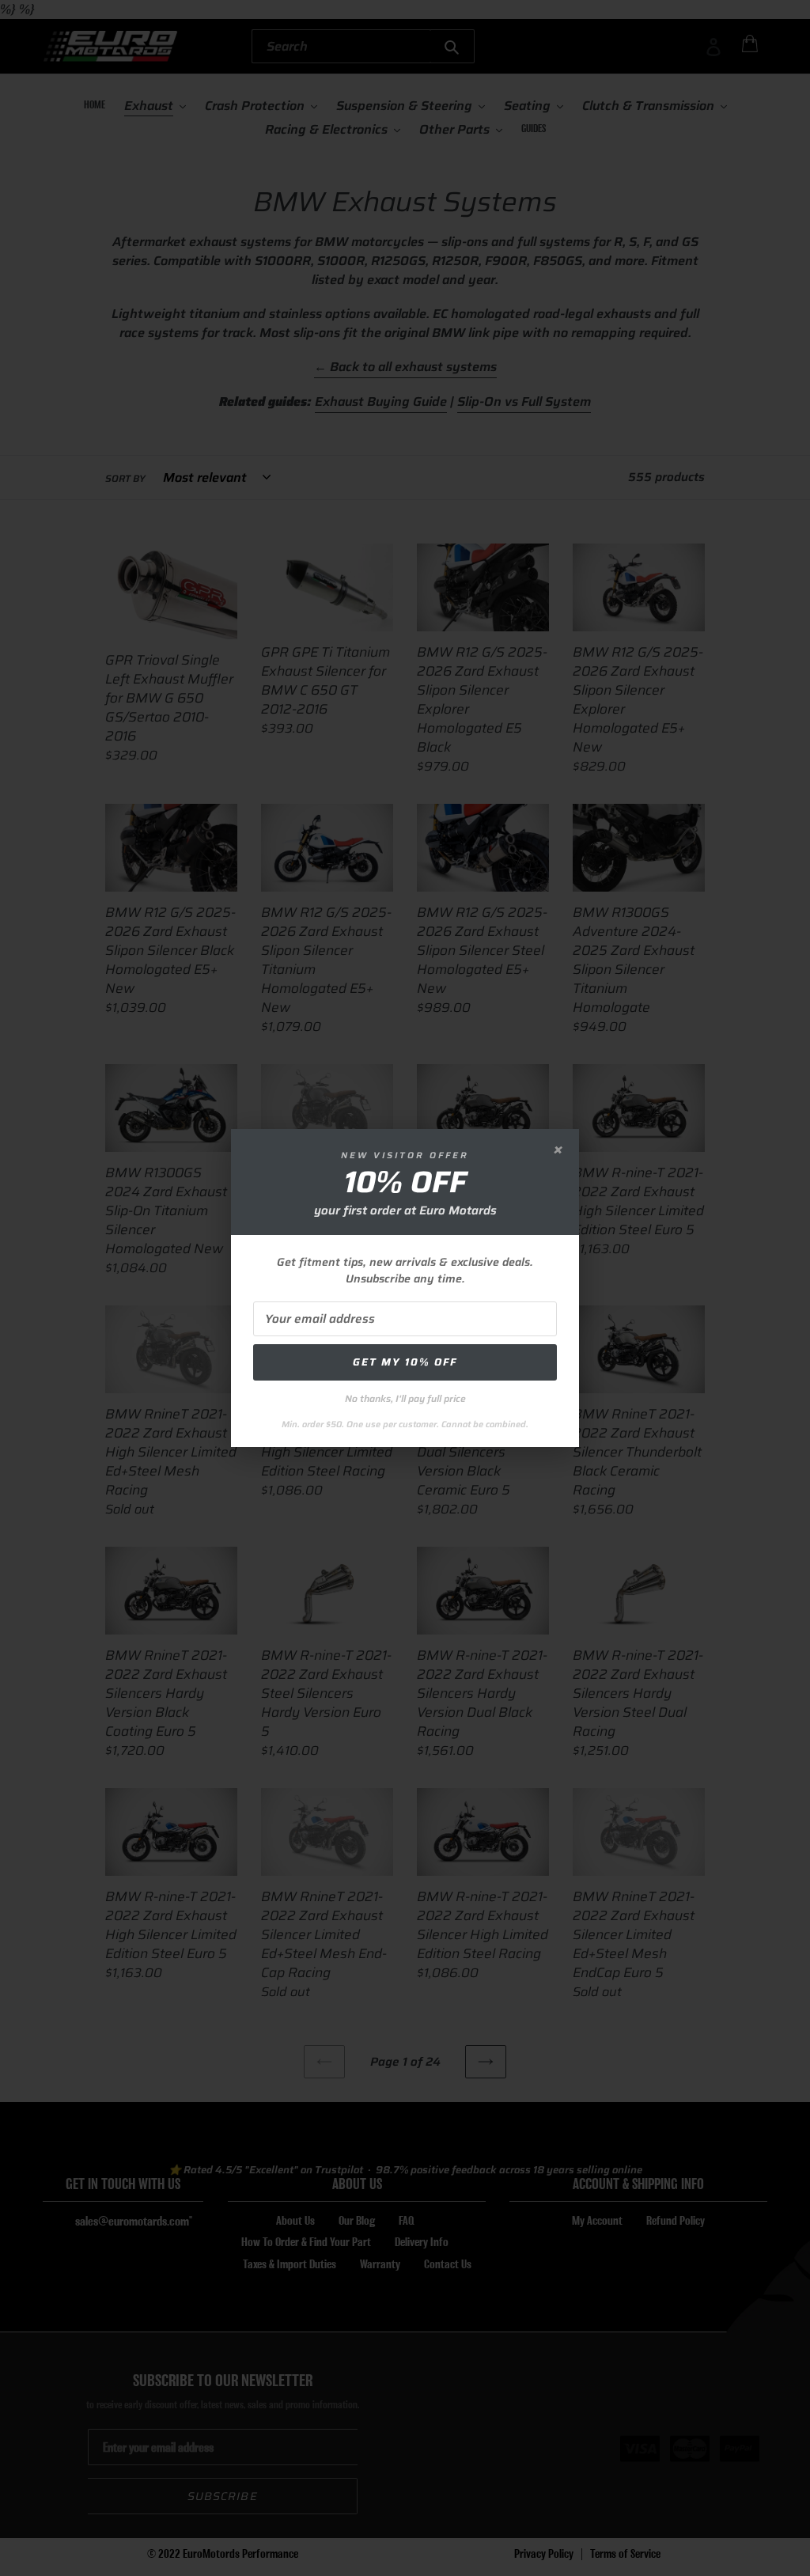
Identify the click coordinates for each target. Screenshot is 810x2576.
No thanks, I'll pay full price (405, 1398)
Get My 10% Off (405, 1362)
